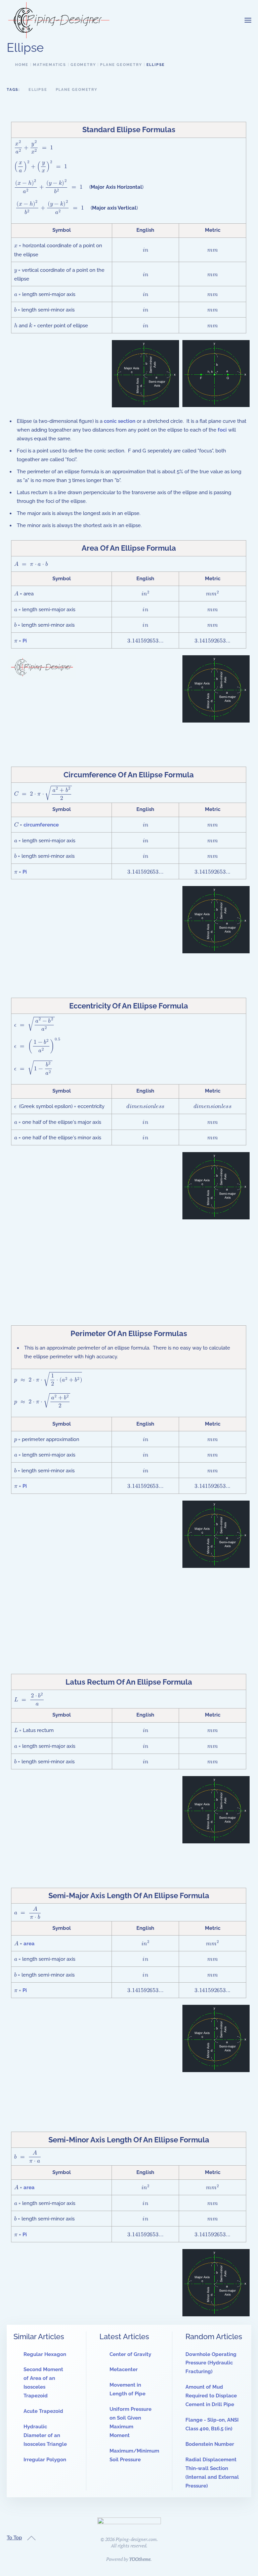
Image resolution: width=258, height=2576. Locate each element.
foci (222, 430)
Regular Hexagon (45, 2354)
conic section (120, 421)
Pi (25, 641)
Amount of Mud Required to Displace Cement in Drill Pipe (211, 2396)
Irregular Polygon (45, 2460)
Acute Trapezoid (43, 2411)
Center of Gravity (130, 2354)
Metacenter (124, 2369)
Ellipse (38, 90)
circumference (41, 825)
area (29, 1944)
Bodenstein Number (210, 2444)
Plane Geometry (77, 90)
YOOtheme (140, 2559)
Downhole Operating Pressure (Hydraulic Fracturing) (211, 2363)
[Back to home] (59, 20)
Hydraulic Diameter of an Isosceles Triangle (45, 2435)
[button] (248, 20)
